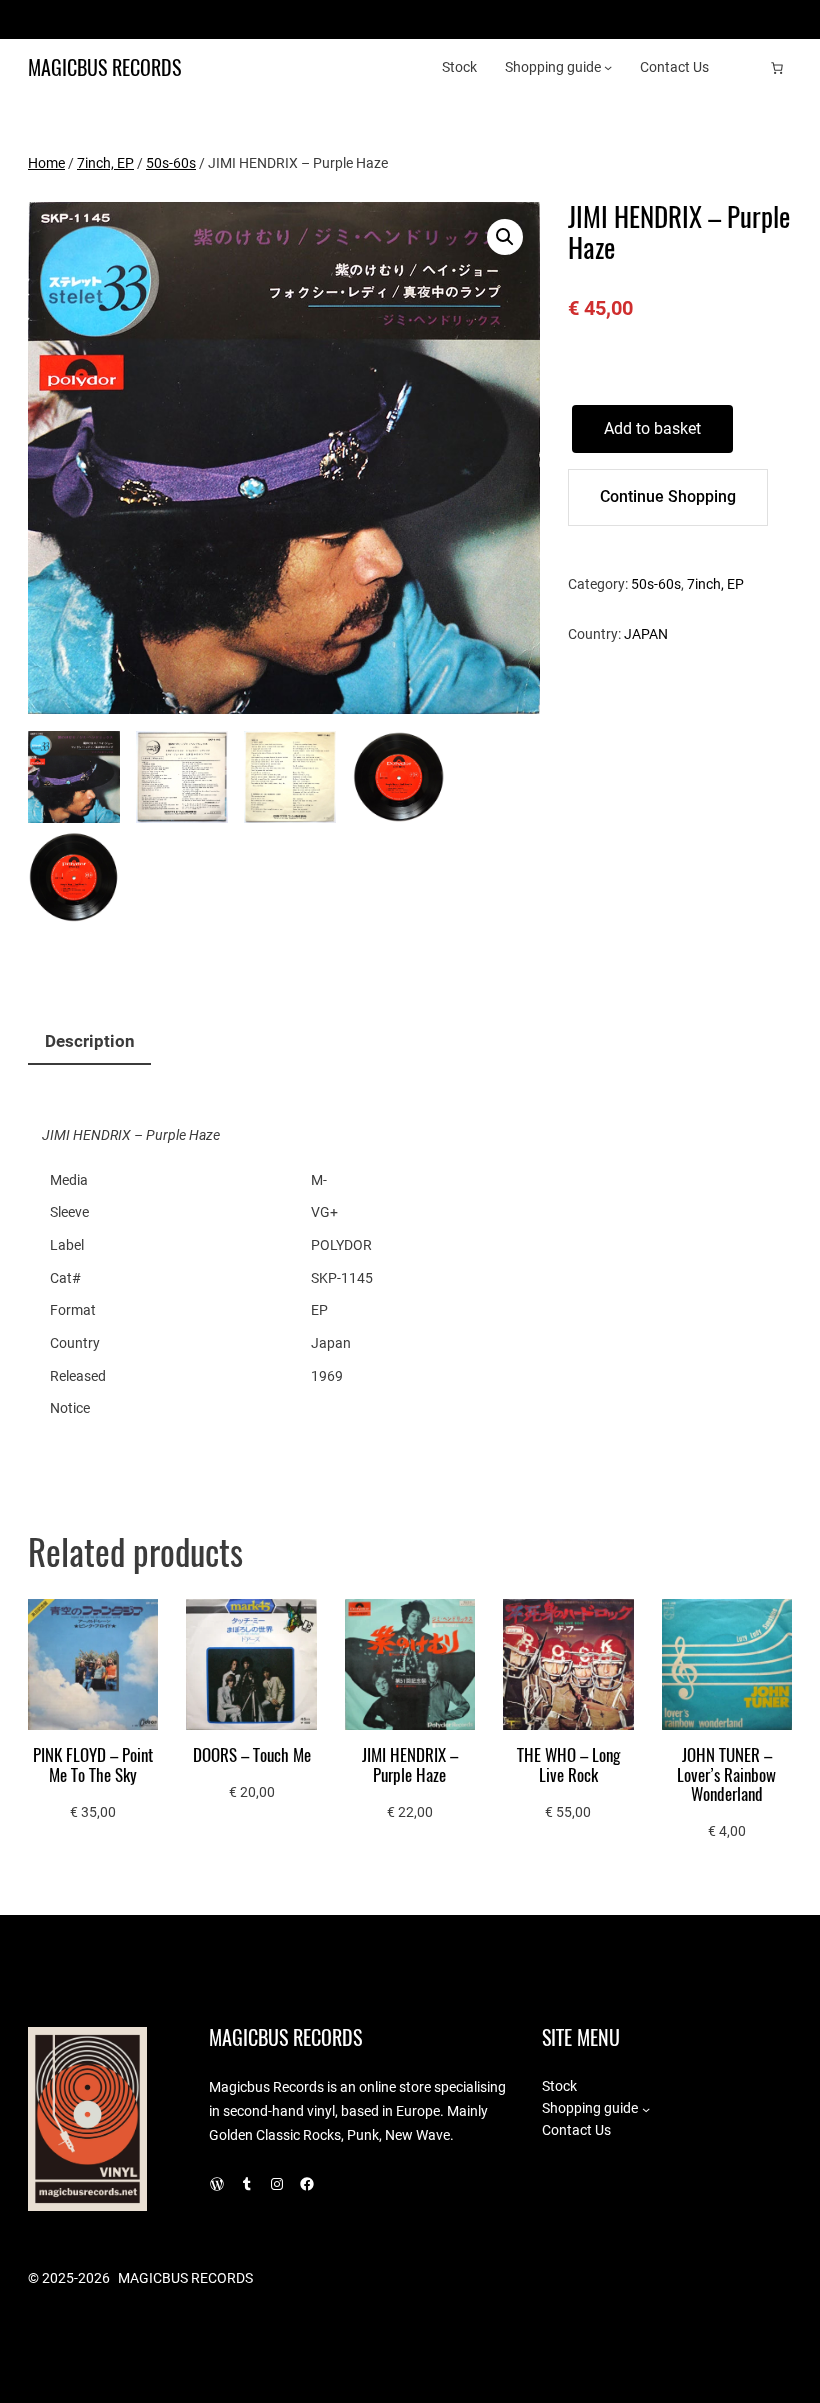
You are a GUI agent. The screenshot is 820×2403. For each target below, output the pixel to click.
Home (46, 163)
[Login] (745, 67)
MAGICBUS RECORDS (104, 67)
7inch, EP (105, 163)
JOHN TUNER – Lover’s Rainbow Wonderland (726, 1775)
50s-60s (171, 163)
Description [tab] (90, 1041)
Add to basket (652, 428)
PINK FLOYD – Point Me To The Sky (93, 1765)
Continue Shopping (668, 496)
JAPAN (646, 634)
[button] (505, 237)
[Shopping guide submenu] (608, 67)
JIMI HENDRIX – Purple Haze (410, 1765)
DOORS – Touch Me (252, 1755)
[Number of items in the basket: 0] (777, 68)
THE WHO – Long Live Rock (568, 1765)
